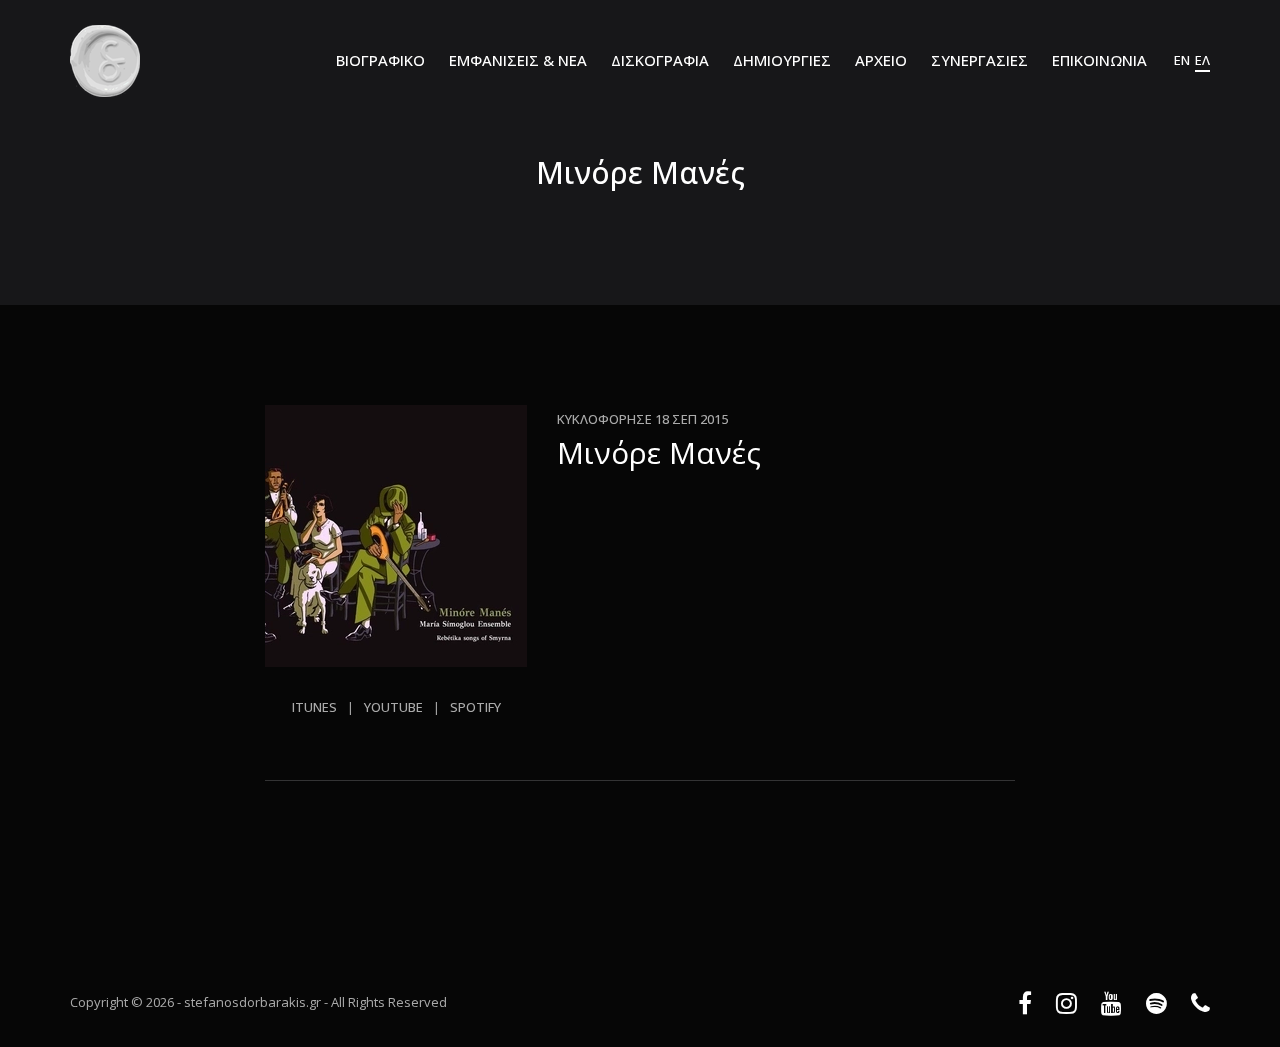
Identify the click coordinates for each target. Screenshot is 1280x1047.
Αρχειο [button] (881, 60)
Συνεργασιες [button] (979, 60)
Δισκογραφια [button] (660, 60)
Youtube (393, 707)
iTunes (314, 707)
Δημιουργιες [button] (782, 60)
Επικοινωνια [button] (1099, 60)
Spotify (475, 707)
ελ (1202, 60)
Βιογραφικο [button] (380, 60)
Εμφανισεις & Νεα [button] (518, 60)
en (1182, 60)
